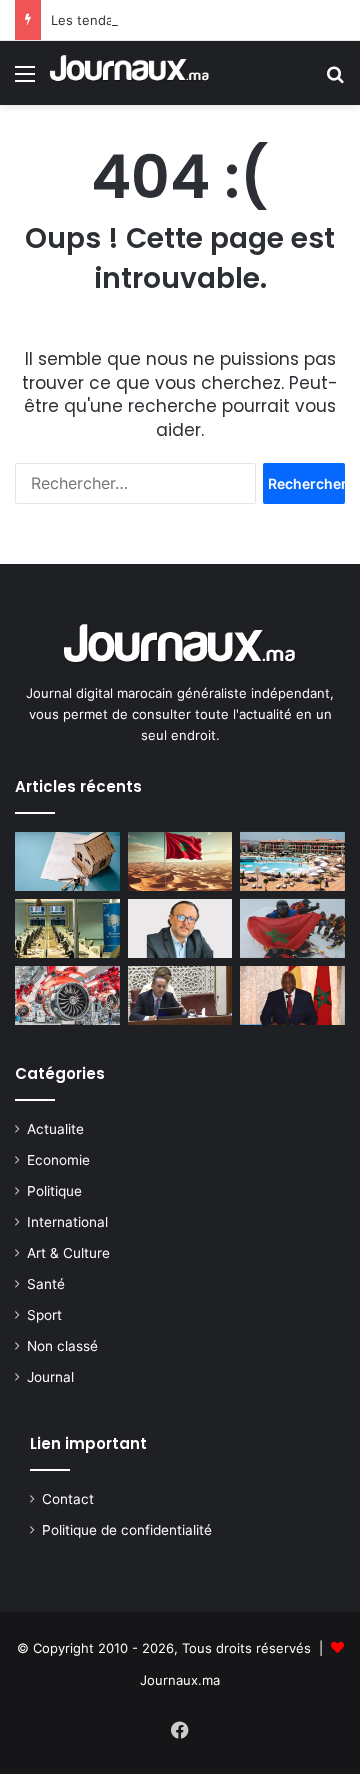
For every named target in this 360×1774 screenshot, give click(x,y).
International (67, 1222)
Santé (46, 1284)
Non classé (62, 1346)
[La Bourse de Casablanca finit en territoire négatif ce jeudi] (67, 928)
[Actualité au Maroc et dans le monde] (130, 73)
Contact (68, 1499)
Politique (54, 1191)
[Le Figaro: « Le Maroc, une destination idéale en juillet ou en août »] (292, 861)
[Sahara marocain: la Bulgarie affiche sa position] (180, 861)
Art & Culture (68, 1253)
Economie (58, 1160)
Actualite (55, 1129)
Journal (50, 1377)
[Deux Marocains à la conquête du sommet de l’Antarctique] (292, 928)
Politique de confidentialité (127, 1530)
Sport (44, 1315)
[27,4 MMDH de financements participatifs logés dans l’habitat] (67, 861)
